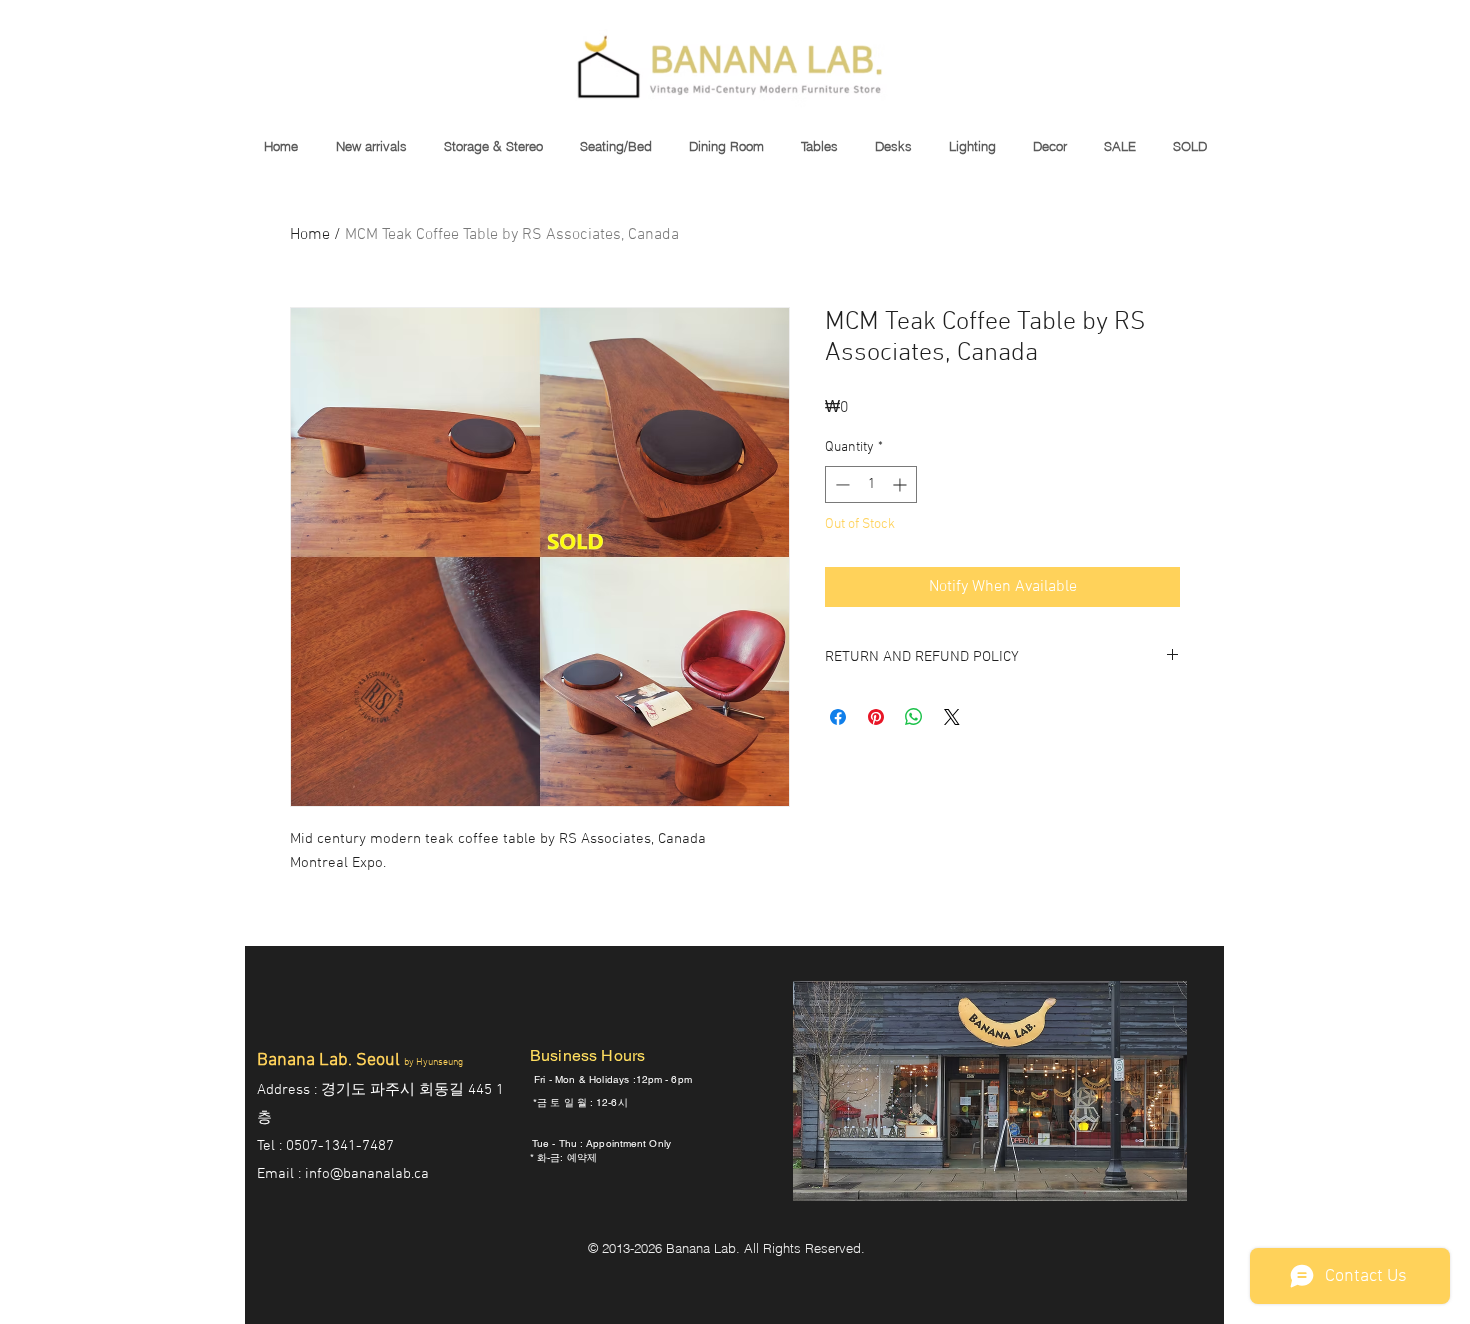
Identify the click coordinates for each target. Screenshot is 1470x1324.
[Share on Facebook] (838, 717)
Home (310, 235)
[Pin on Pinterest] (876, 717)
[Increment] (901, 484)
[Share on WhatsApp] (914, 717)
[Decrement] (840, 484)
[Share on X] (952, 717)
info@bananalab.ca (367, 1174)
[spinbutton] (871, 484)
